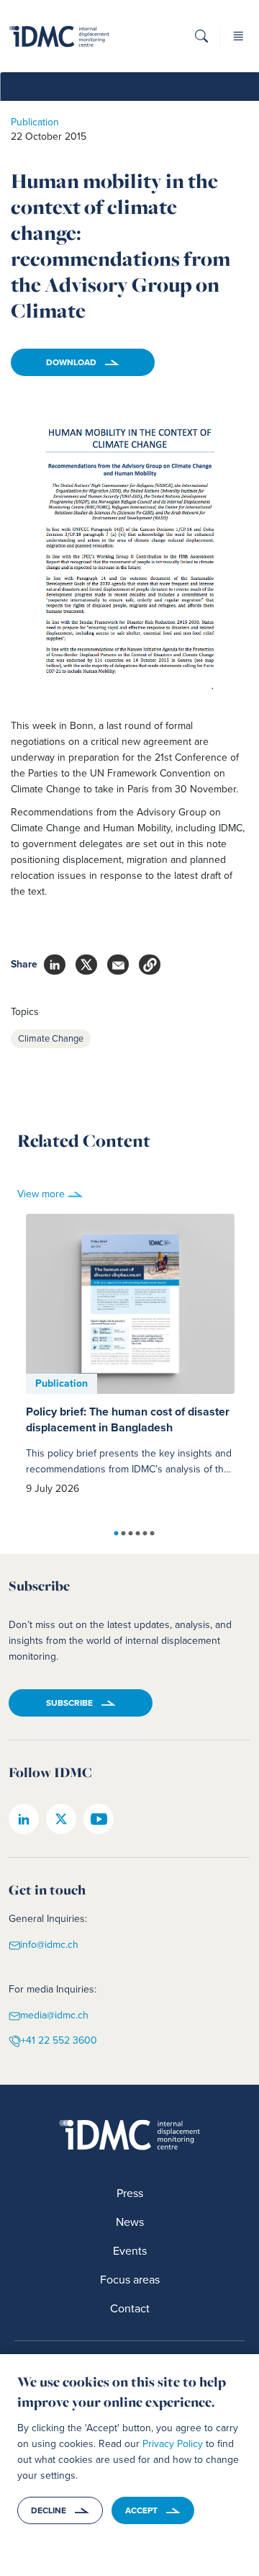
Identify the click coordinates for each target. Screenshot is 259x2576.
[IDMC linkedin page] (24, 1819)
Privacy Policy (173, 2444)
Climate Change (51, 1038)
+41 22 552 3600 (59, 2040)
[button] (201, 41)
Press (130, 2193)
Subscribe (69, 1703)
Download (71, 362)
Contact (130, 2308)
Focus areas (130, 2280)
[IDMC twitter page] (61, 1819)
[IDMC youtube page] (99, 1819)
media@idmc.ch (54, 2016)
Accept (141, 2510)
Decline (49, 2510)
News (130, 2222)
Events (130, 2251)
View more (41, 1194)
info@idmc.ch (49, 1945)
